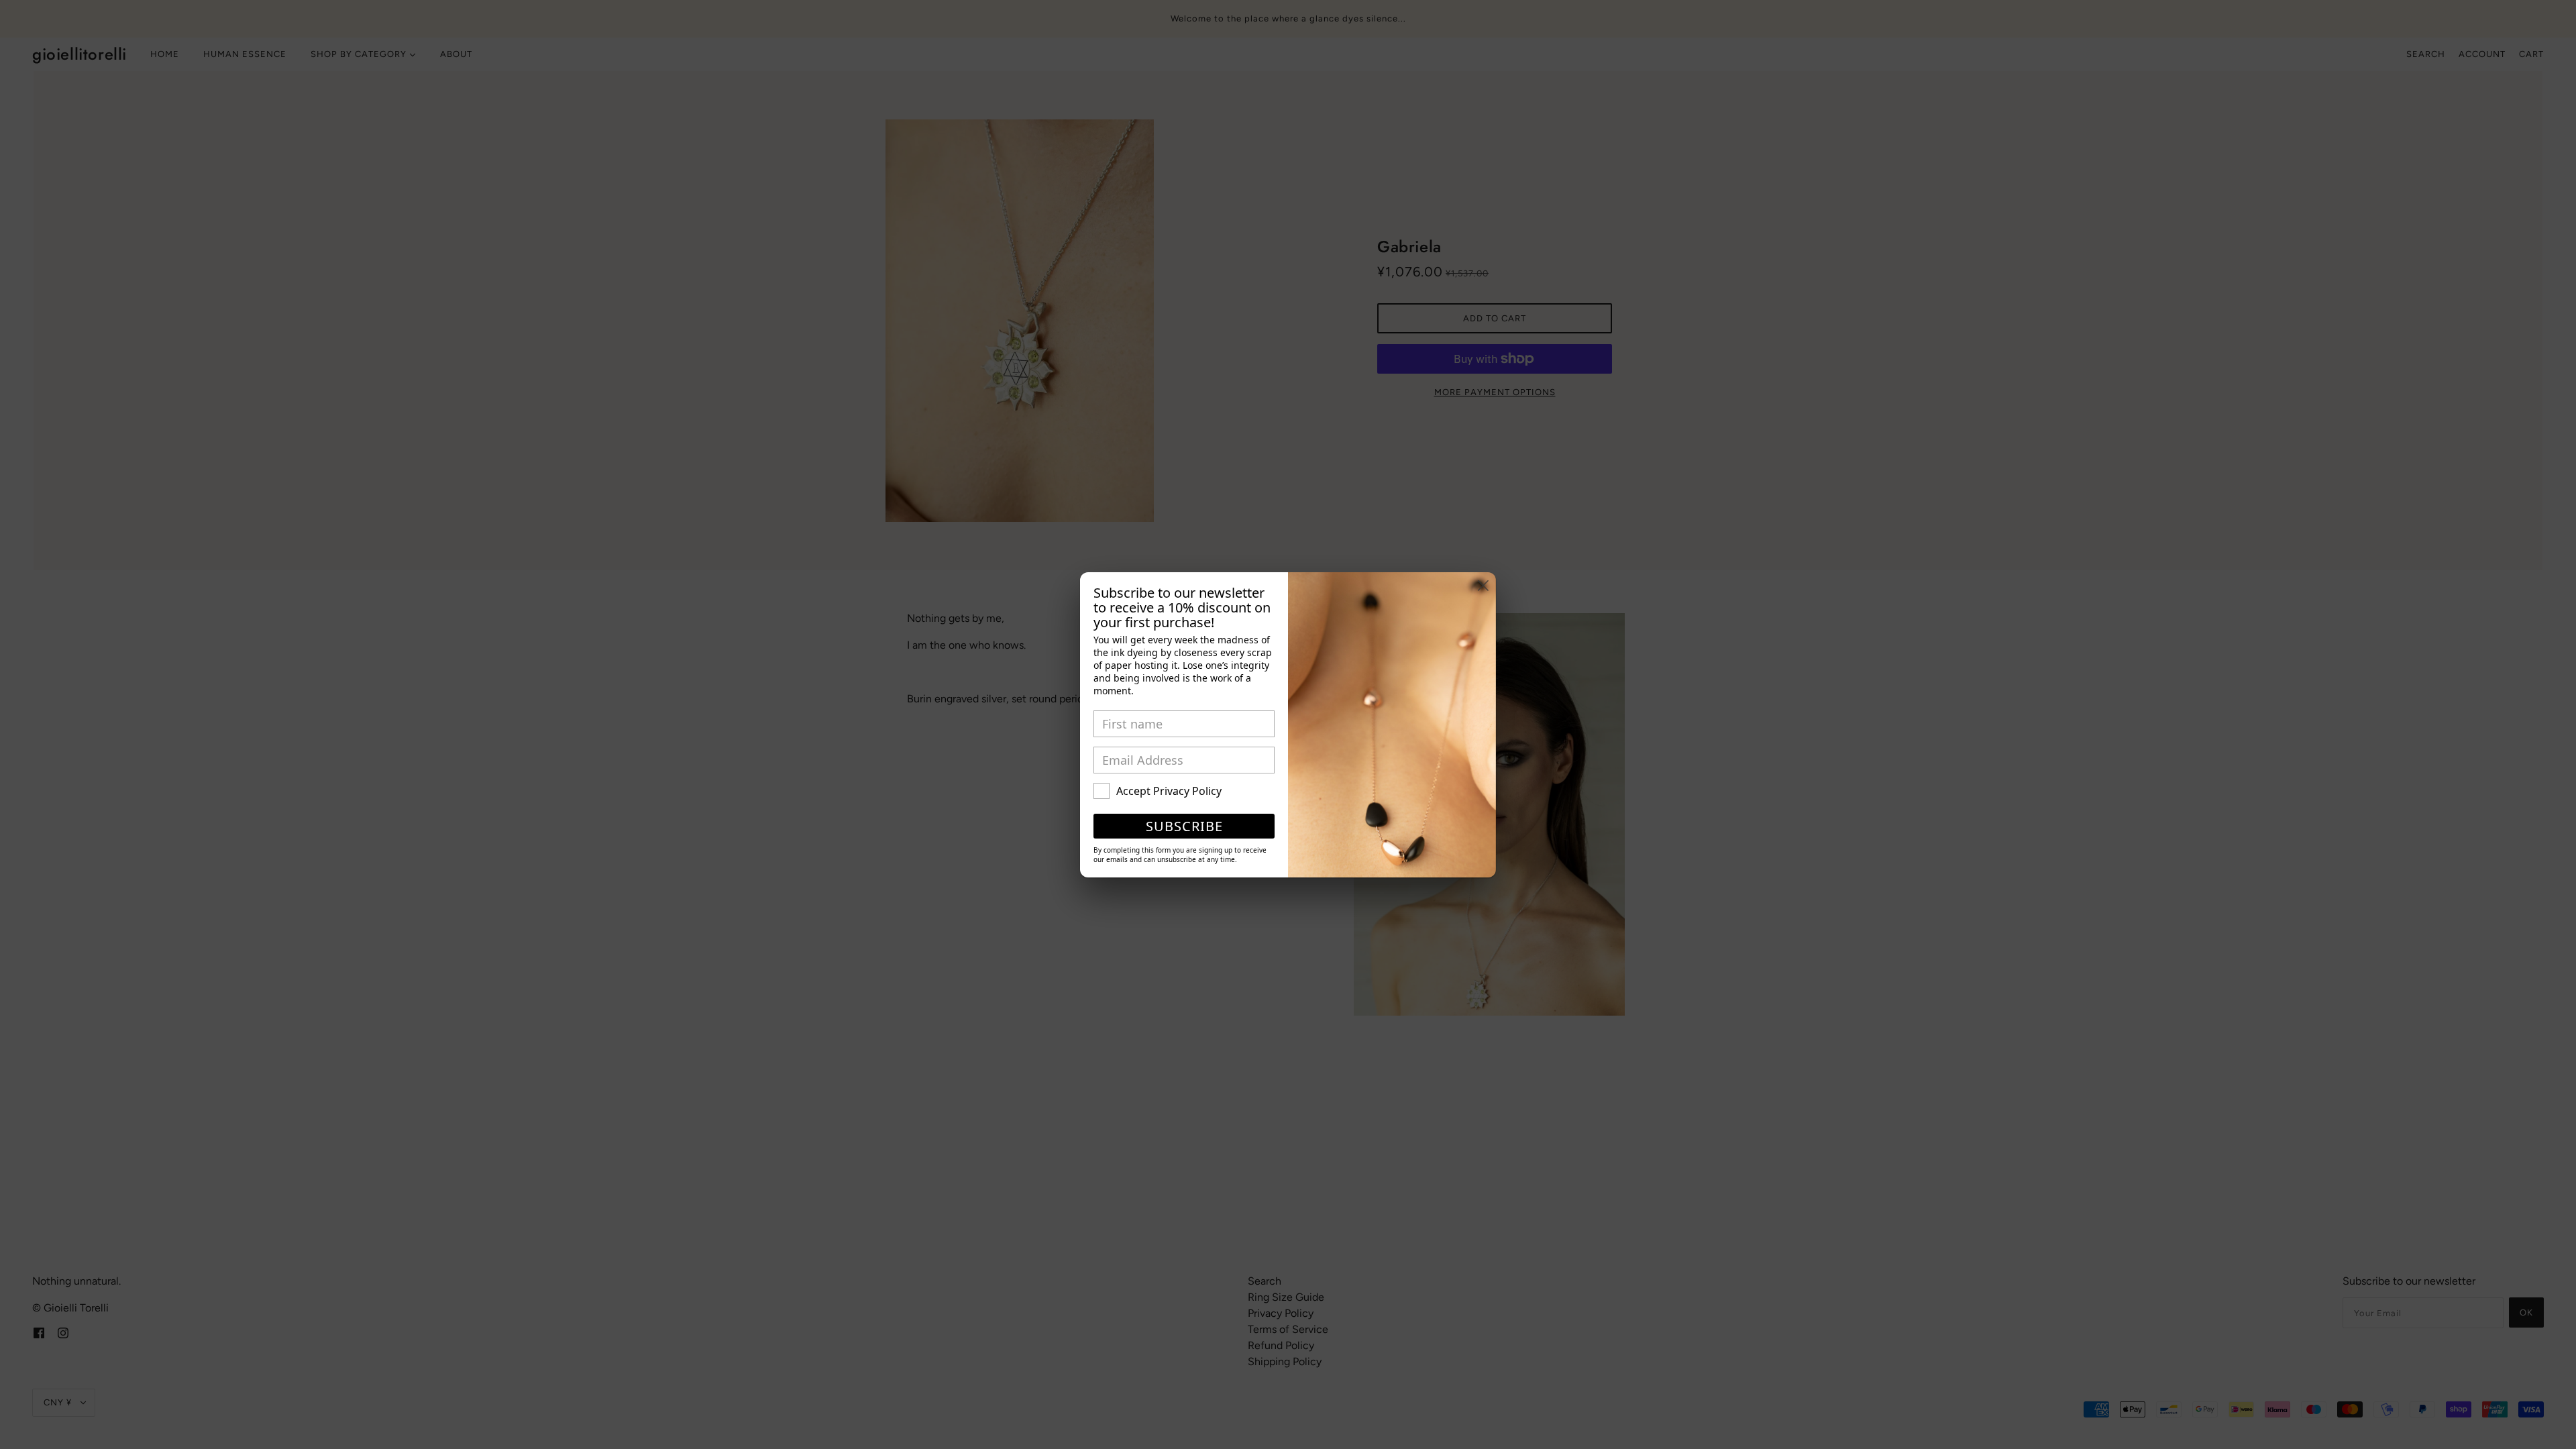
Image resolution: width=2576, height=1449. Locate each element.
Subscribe (1184, 826)
